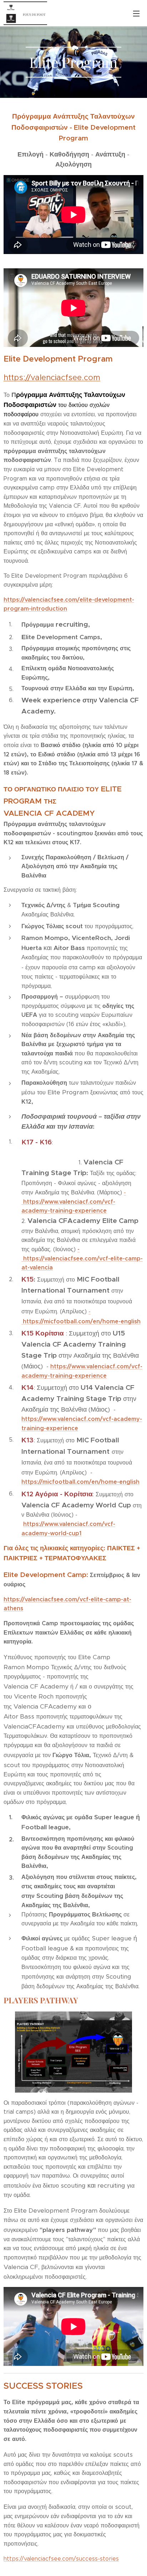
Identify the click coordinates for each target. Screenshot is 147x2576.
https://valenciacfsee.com (52, 377)
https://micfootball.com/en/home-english (80, 1482)
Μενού (136, 13)
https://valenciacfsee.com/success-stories (61, 2559)
